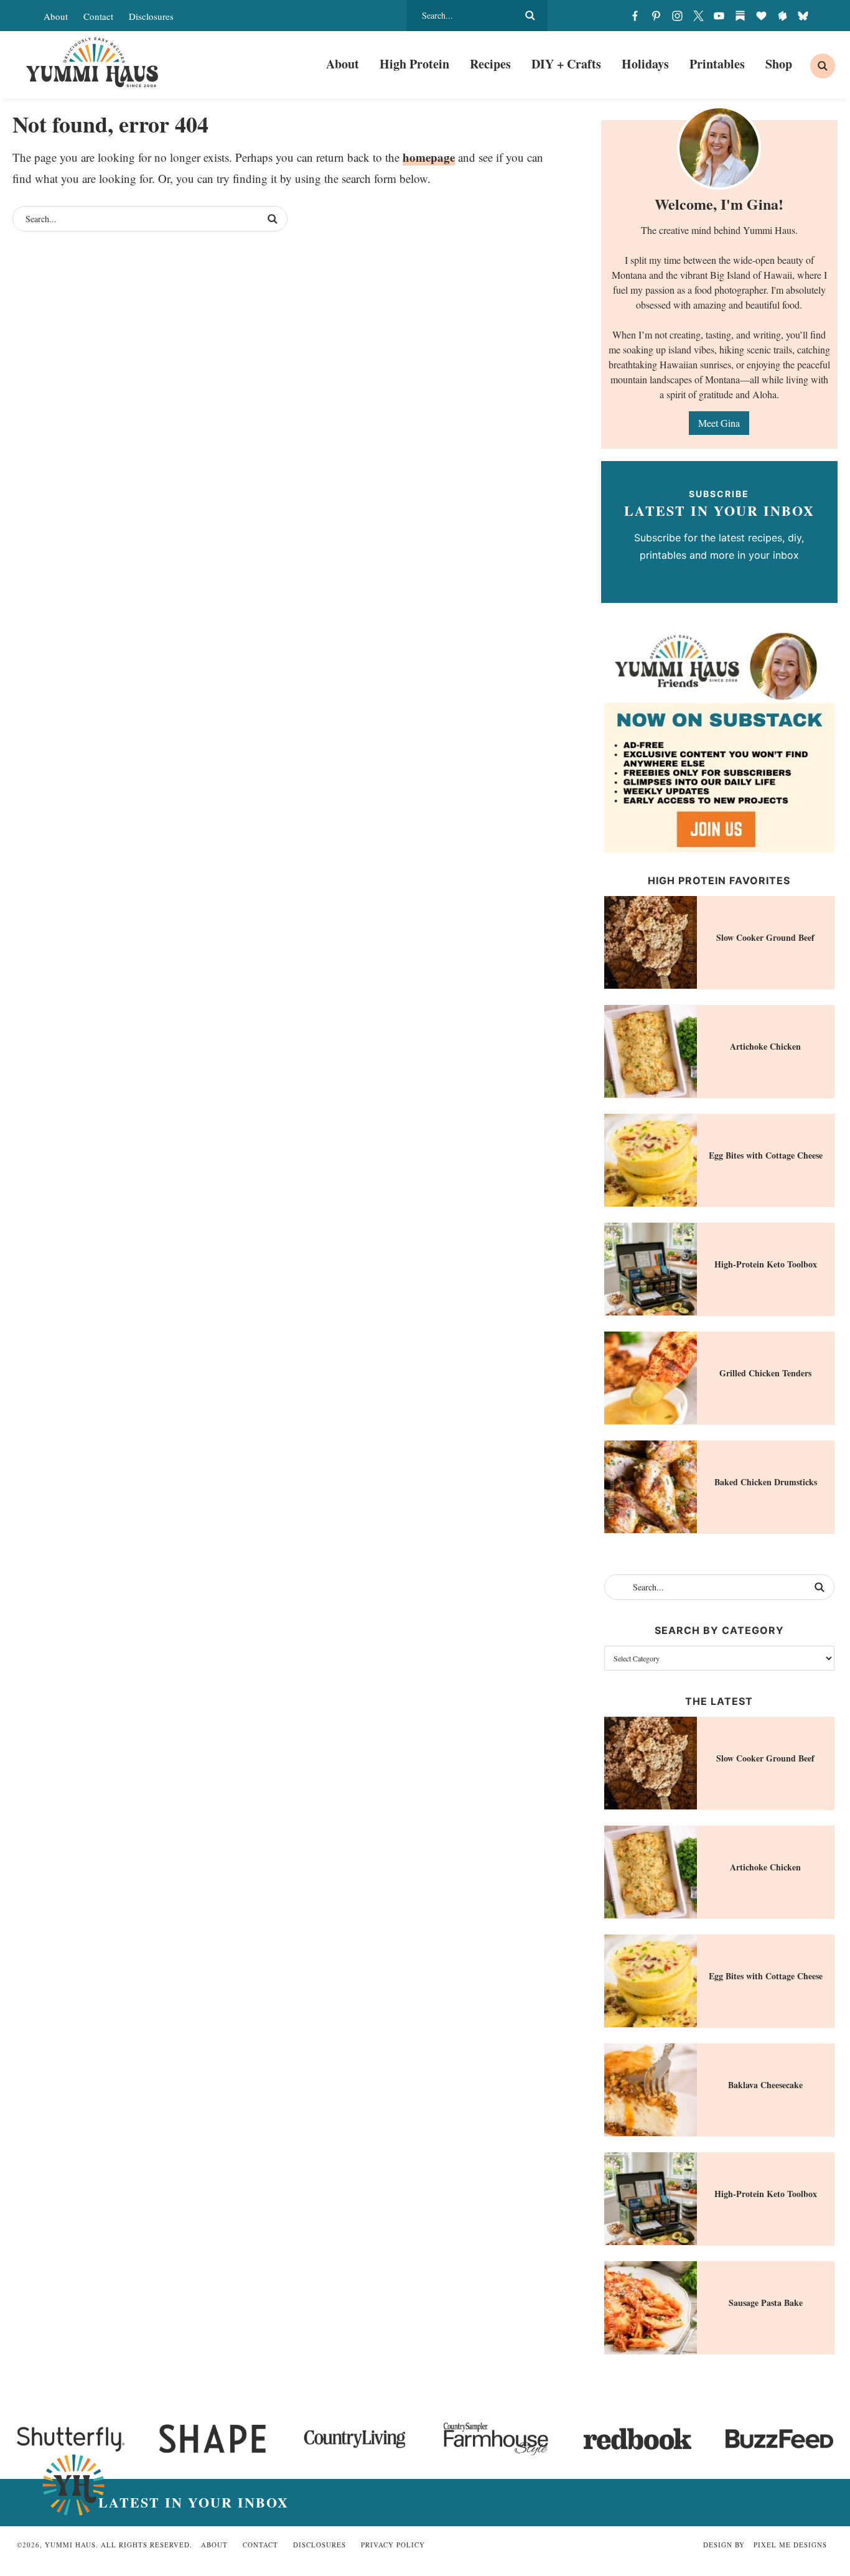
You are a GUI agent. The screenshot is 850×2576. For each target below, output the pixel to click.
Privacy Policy (393, 2545)
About (56, 16)
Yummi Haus (92, 62)
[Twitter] (698, 16)
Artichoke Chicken (765, 1046)
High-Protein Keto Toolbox (766, 1264)
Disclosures (151, 16)
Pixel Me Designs (790, 2545)
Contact (98, 16)
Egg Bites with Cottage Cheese (766, 1155)
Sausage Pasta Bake (766, 2303)
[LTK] (761, 16)
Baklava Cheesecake (765, 2085)
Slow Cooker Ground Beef (765, 937)
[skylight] (782, 16)
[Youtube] (719, 16)
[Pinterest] (656, 16)
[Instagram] (677, 16)
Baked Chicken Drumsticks (766, 1482)
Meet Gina (719, 423)
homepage (429, 157)
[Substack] (740, 16)
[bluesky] (803, 16)
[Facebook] (635, 16)
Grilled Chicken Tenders (765, 1373)
